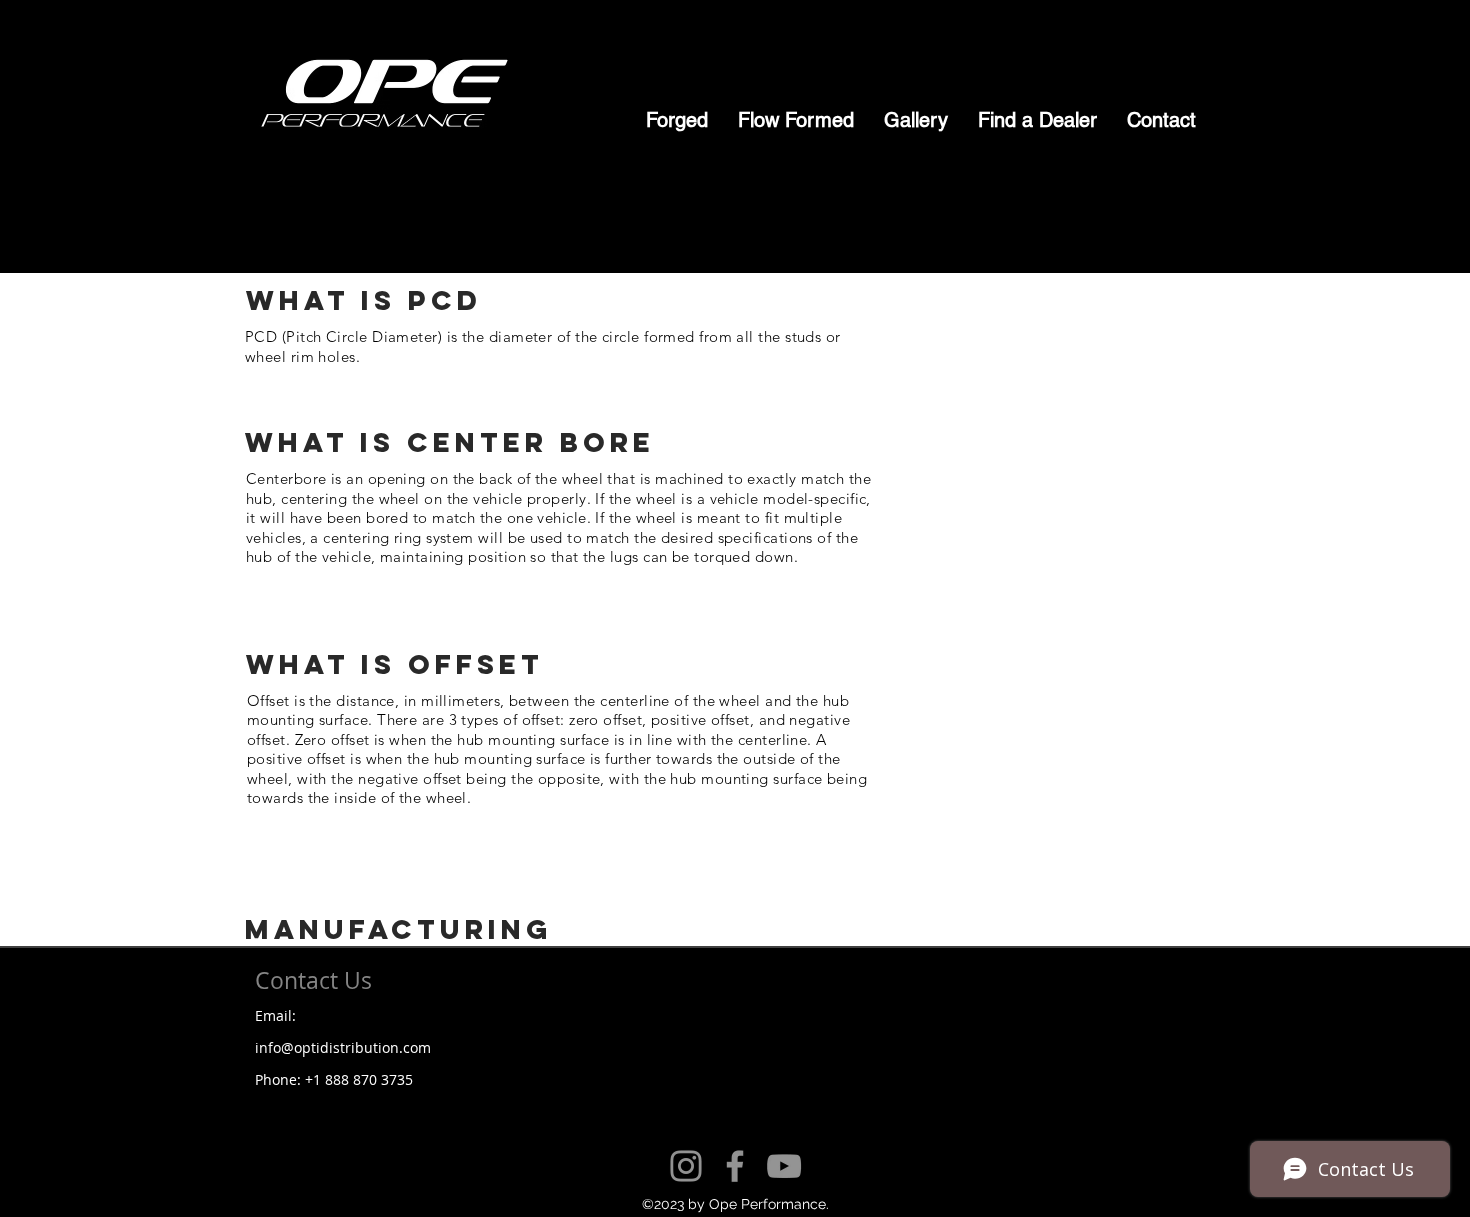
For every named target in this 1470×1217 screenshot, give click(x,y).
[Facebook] (735, 1166)
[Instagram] (686, 1166)
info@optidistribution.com (343, 1047)
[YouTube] (784, 1166)
